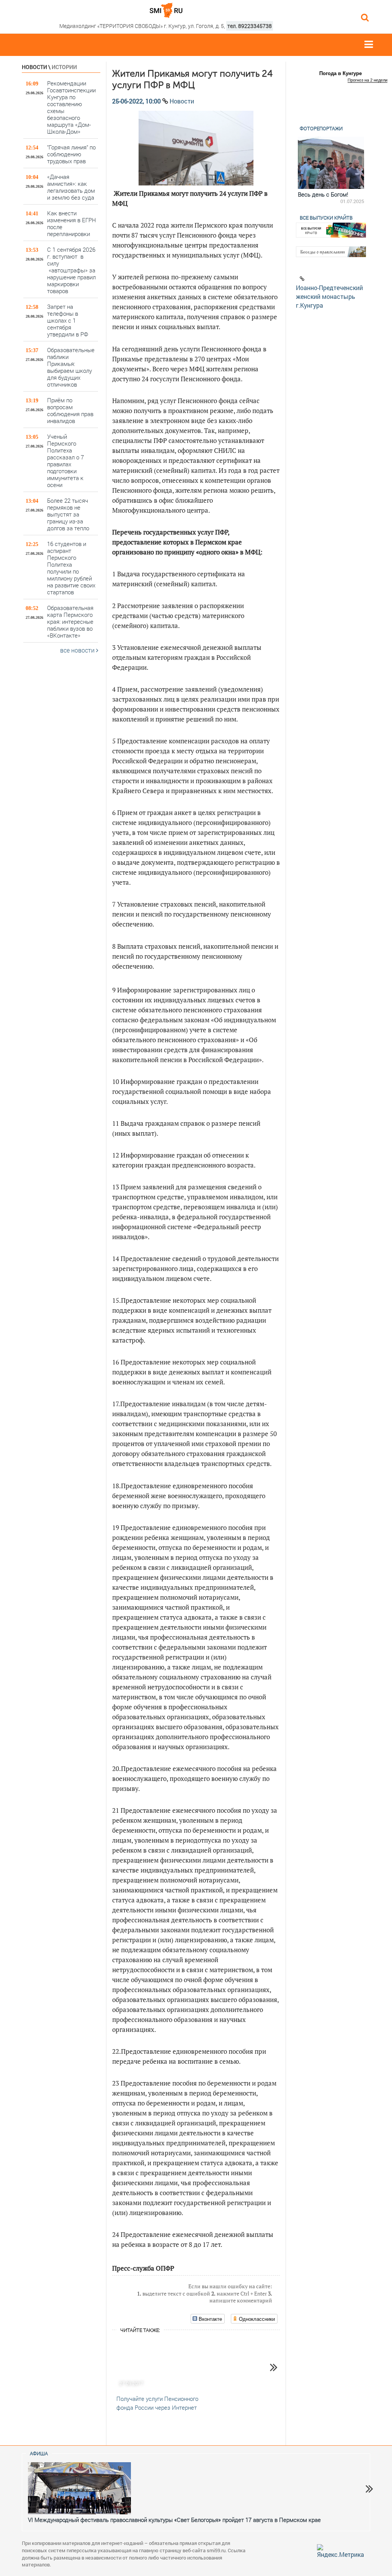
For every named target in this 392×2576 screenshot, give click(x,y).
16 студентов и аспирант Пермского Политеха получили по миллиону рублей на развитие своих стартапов (71, 568)
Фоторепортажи (321, 128)
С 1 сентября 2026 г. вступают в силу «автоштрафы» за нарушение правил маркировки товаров (71, 270)
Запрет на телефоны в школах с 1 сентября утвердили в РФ (68, 320)
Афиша (39, 2453)
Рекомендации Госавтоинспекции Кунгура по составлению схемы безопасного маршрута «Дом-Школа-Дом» (71, 107)
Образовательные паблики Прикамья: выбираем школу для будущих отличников (71, 367)
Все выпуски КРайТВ (326, 218)
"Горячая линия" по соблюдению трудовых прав (71, 154)
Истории (64, 67)
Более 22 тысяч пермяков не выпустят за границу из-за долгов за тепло (68, 514)
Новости (34, 67)
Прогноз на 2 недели (367, 80)
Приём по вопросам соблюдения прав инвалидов (70, 410)
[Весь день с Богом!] (331, 163)
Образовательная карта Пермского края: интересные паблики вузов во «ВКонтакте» (70, 621)
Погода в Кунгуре (341, 73)
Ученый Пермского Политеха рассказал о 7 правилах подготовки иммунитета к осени (65, 460)
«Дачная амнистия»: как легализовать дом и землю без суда (71, 187)
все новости (78, 650)
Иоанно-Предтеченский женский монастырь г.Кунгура (329, 296)
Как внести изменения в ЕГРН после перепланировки (72, 223)
